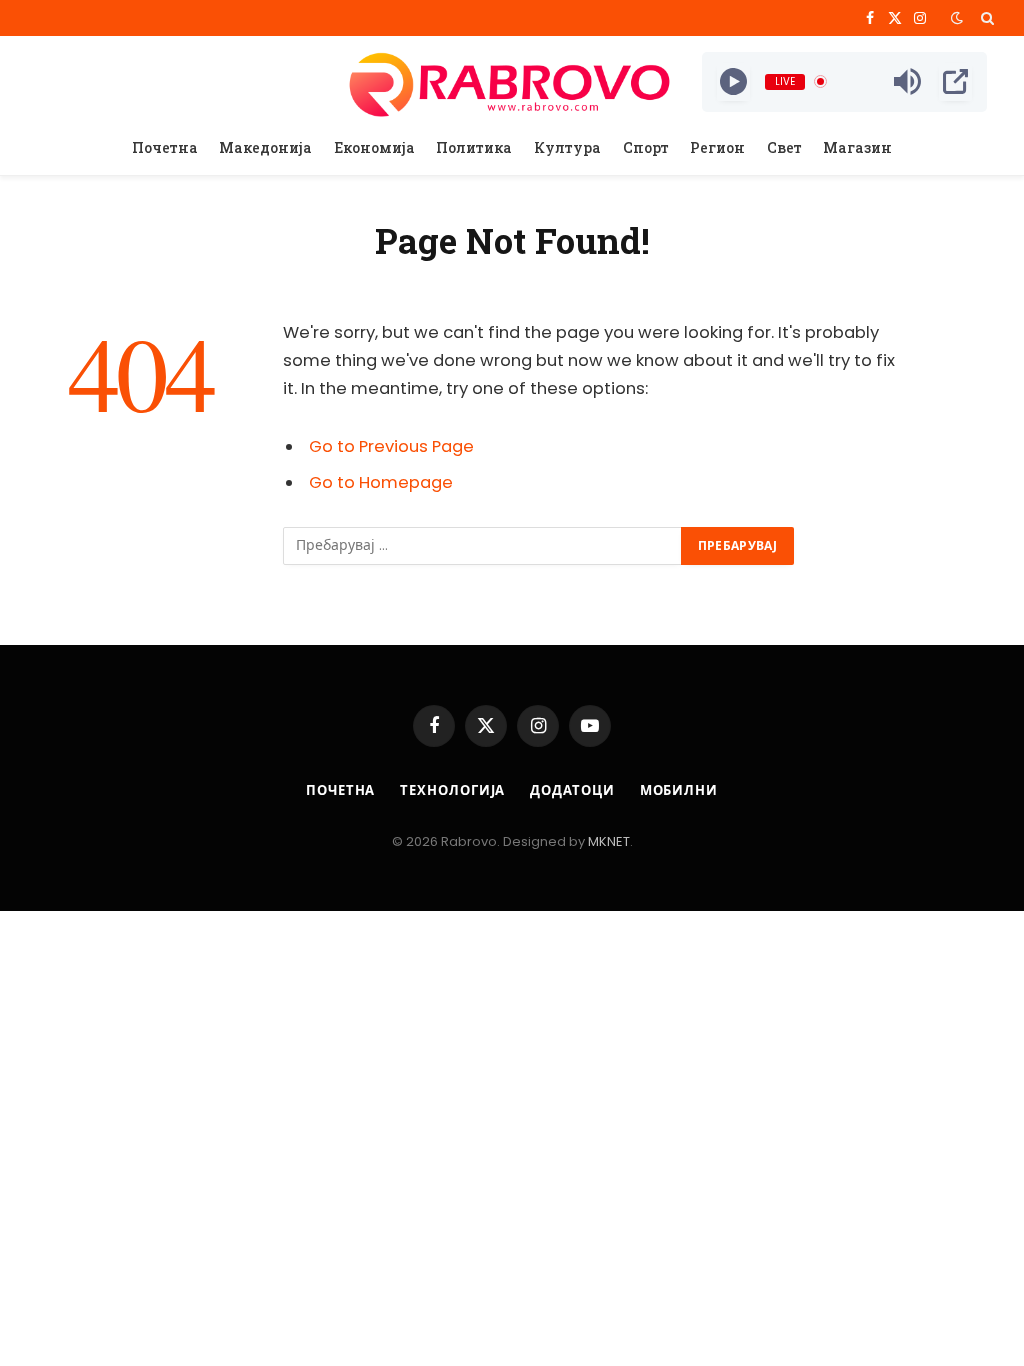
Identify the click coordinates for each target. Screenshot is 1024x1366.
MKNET (609, 841)
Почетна (165, 147)
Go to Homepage (381, 482)
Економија (374, 147)
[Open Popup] (955, 82)
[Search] (985, 18)
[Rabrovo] (511, 81)
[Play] (733, 82)
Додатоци (572, 790)
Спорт (646, 147)
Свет (784, 147)
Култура (567, 147)
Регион (717, 147)
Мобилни (679, 790)
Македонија (265, 147)
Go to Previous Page (391, 446)
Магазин (857, 147)
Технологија (452, 790)
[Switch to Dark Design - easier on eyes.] (957, 18)
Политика (474, 147)
